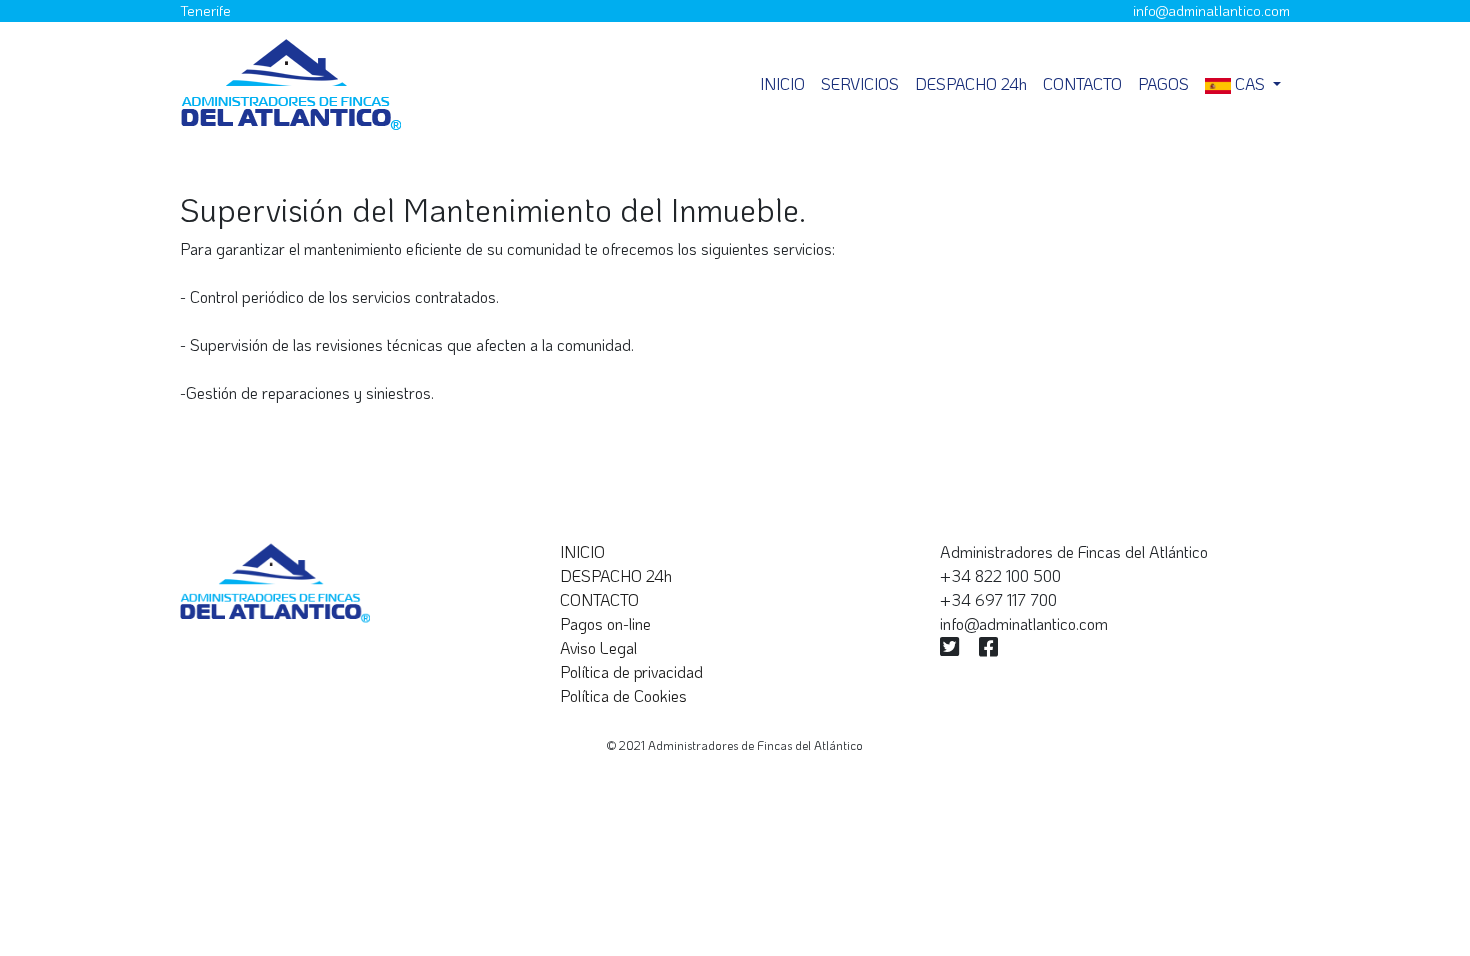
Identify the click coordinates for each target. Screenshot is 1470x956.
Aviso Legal (598, 647)
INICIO (582, 551)
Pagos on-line (605, 623)
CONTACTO (1082, 83)
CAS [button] (1250, 83)
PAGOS (1163, 83)
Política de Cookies (623, 695)
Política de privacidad (631, 671)
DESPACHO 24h (971, 83)
